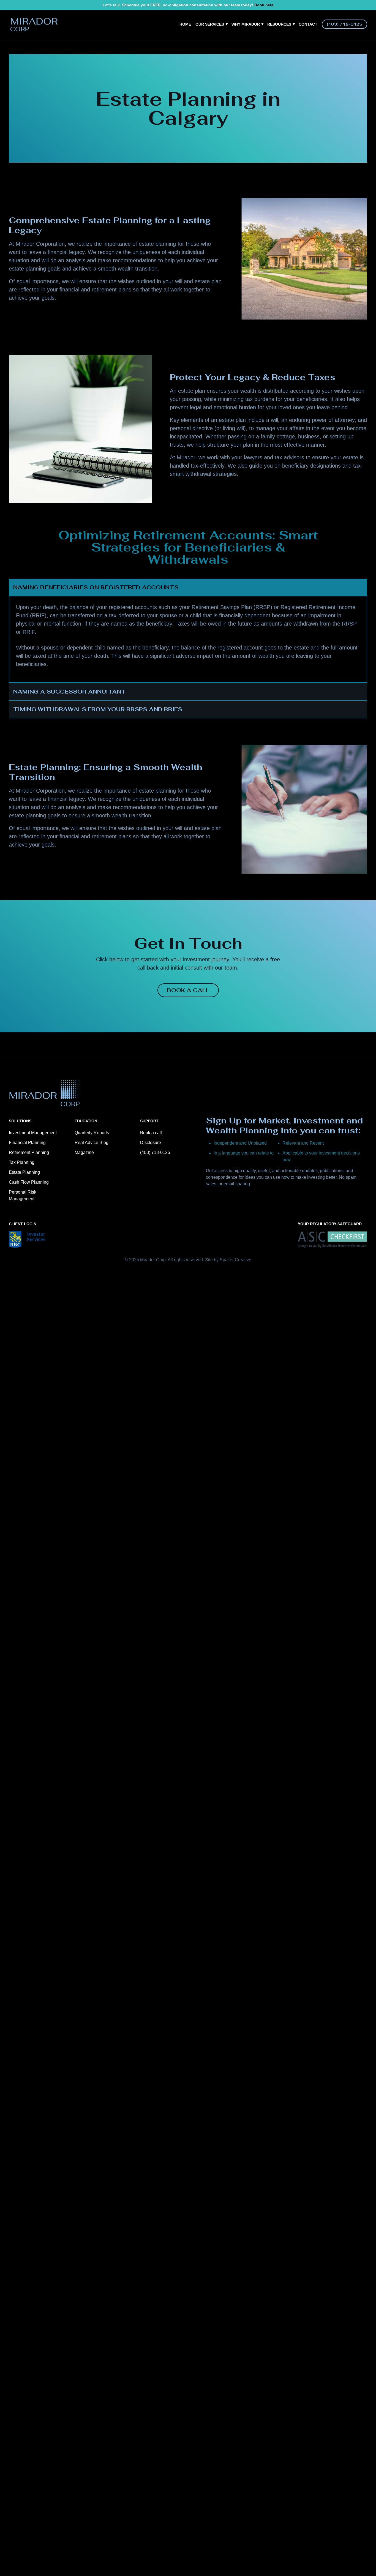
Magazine (282, 51)
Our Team (246, 43)
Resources (281, 24)
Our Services (211, 24)
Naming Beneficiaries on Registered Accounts (96, 587)
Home (185, 24)
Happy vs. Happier (255, 51)
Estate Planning (24, 1172)
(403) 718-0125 (344, 24)
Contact (308, 24)
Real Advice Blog (291, 43)
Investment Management (33, 1133)
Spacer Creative (235, 1260)
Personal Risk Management (23, 1195)
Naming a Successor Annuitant (70, 692)
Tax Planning (22, 1162)
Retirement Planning (29, 1152)
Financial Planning (27, 1143)
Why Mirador (247, 24)
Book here (264, 5)
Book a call (151, 1133)
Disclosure (151, 1143)
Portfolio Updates (293, 36)
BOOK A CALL (188, 990)
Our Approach (251, 36)
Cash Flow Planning (29, 1182)
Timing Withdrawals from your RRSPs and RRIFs (98, 709)
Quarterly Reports (92, 1133)
